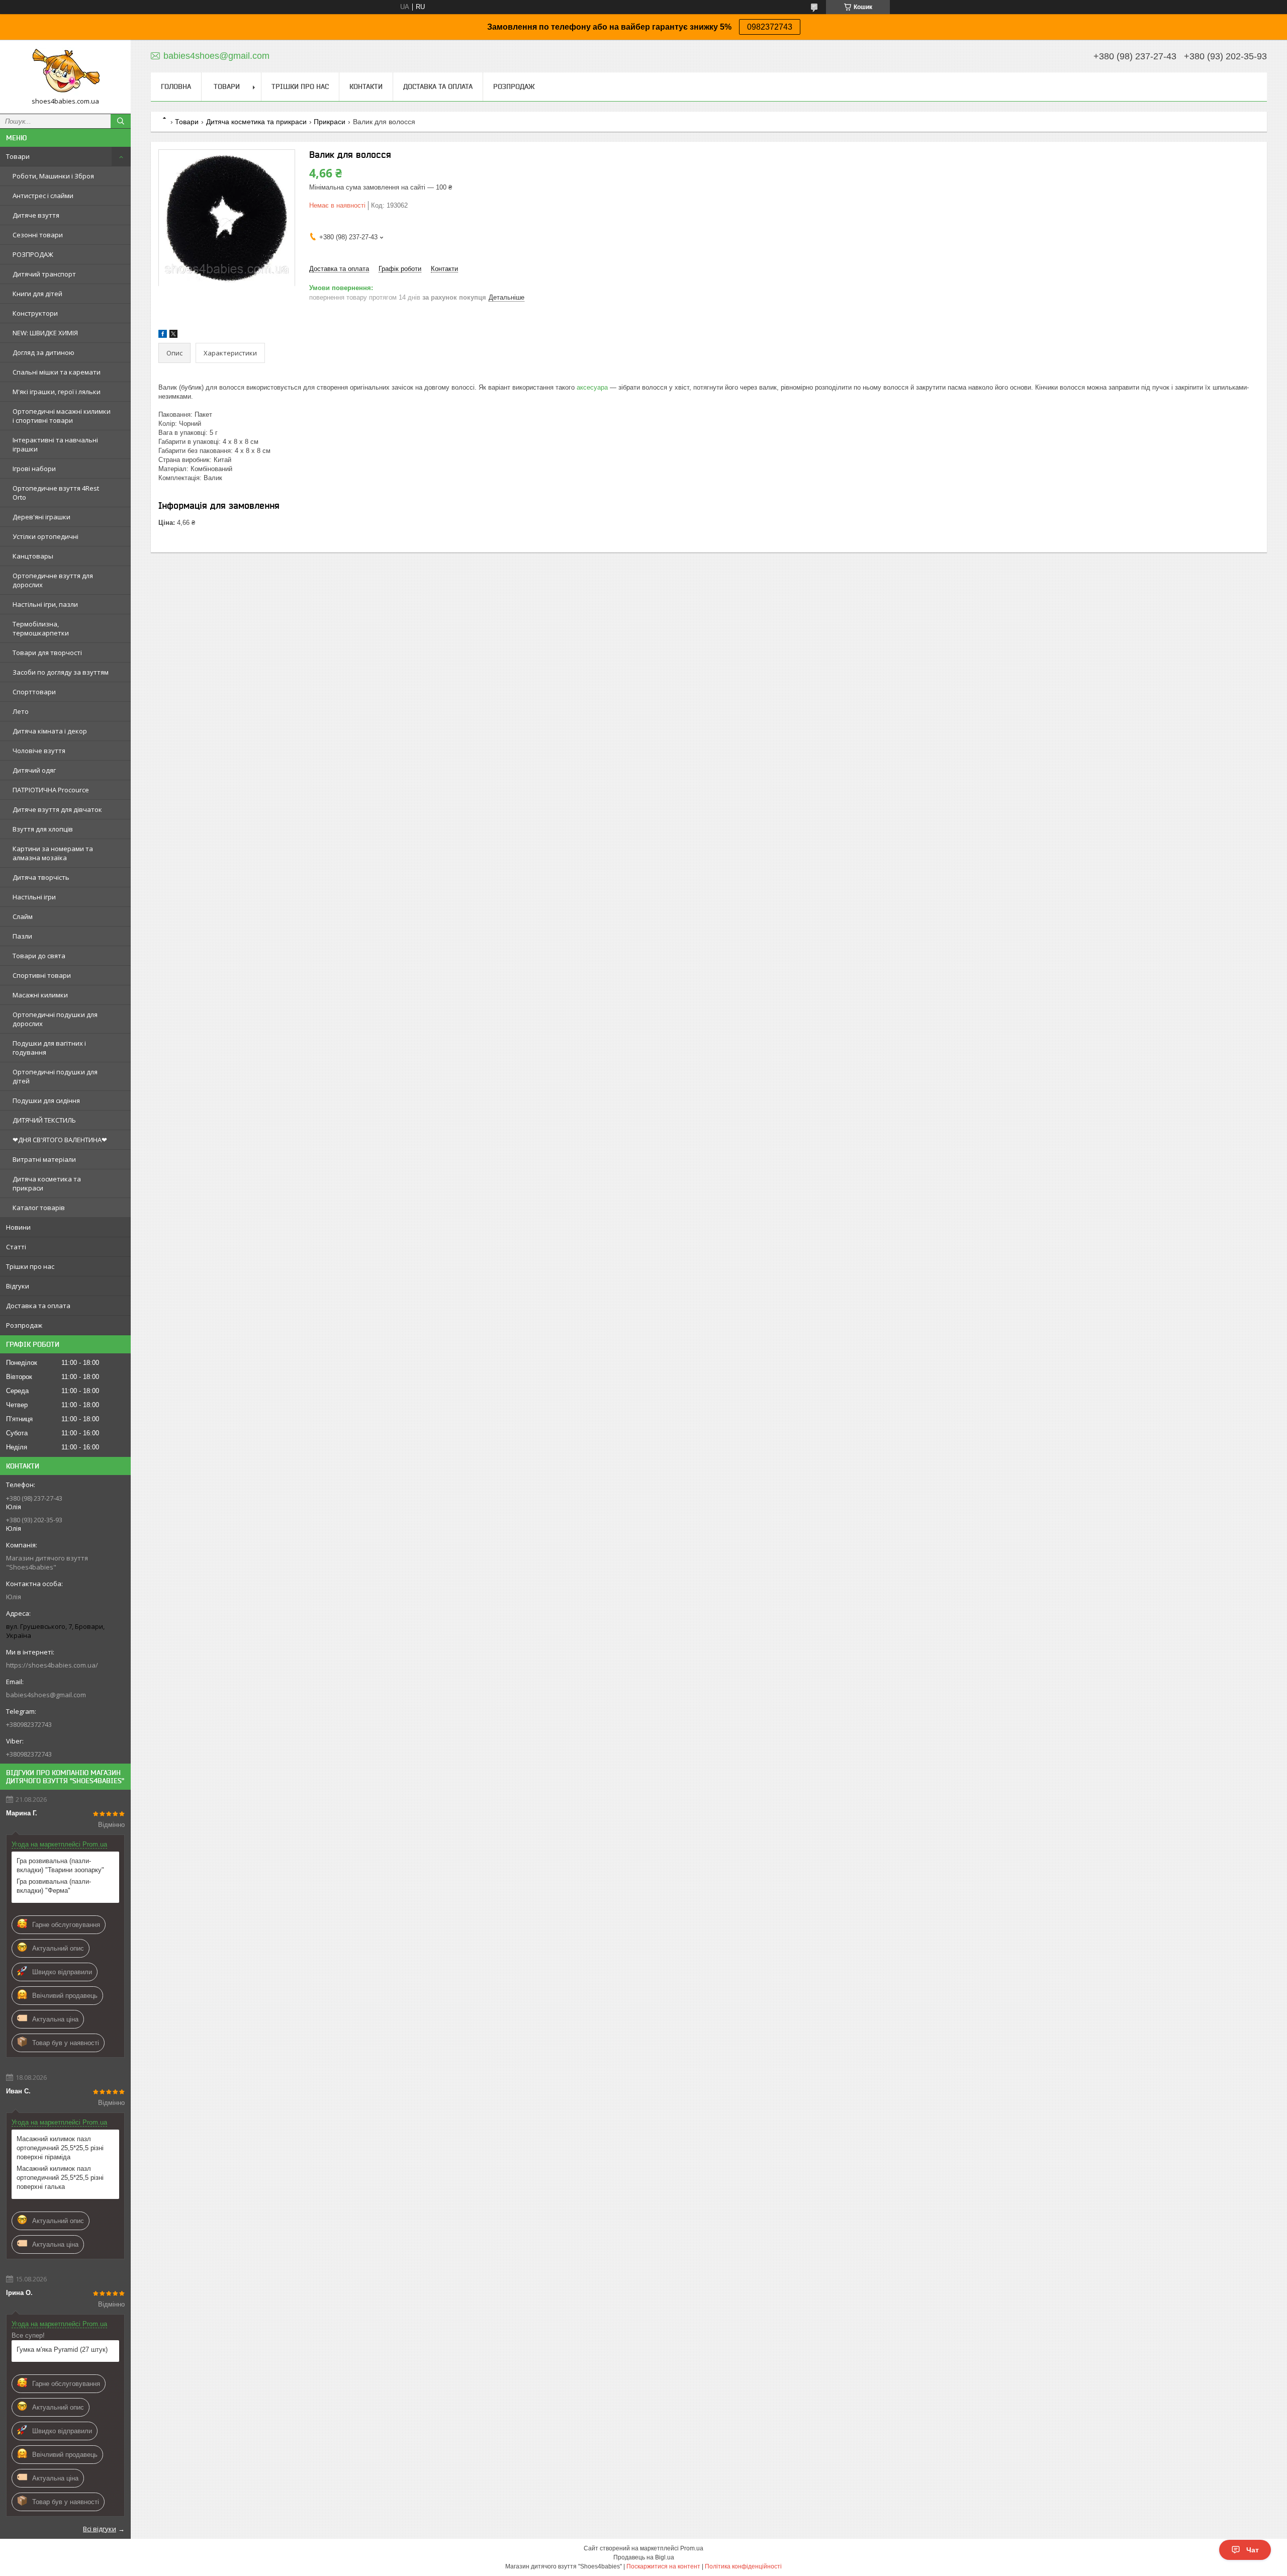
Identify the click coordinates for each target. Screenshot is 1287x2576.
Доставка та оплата (38, 1306)
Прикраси (330, 122)
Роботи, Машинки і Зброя (53, 176)
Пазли (22, 936)
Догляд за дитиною (43, 352)
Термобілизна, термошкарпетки (41, 628)
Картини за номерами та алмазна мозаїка (53, 853)
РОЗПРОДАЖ (33, 254)
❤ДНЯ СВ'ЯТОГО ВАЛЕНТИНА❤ (60, 1140)
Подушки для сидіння (46, 1100)
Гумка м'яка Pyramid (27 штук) (62, 2350)
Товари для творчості (47, 653)
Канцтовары (33, 556)
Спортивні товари (42, 975)
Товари (18, 156)
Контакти (366, 86)
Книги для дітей (37, 294)
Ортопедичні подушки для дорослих (55, 1019)
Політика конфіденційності (743, 2566)
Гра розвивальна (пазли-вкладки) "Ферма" (54, 1886)
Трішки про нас (30, 1266)
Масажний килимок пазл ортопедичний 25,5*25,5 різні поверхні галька (60, 2178)
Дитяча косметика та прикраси (47, 1183)
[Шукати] (121, 121)
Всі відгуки (100, 2529)
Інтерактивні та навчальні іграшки (55, 444)
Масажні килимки (40, 995)
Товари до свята (39, 956)
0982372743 (770, 27)
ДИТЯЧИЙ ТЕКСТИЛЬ (44, 1120)
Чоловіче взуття (39, 751)
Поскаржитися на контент (663, 2566)
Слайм (23, 916)
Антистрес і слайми (43, 196)
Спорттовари (34, 692)
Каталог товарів (39, 1208)
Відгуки (18, 1286)
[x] (173, 336)
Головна (176, 86)
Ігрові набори (34, 469)
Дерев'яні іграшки (41, 517)
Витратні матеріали (44, 1159)
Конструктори (35, 313)
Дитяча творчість (41, 877)
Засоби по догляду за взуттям (61, 672)
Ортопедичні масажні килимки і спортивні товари (62, 416)
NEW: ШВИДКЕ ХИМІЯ (45, 333)
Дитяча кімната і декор (50, 731)
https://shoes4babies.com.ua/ (52, 1665)
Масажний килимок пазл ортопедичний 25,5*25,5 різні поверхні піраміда (60, 2148)
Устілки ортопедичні (45, 536)
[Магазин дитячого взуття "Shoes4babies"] (65, 72)
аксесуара (592, 387)
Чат (1253, 2550)
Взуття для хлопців (43, 829)
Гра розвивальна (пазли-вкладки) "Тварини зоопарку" (60, 1865)
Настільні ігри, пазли (45, 604)
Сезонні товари (38, 235)
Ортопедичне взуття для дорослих (53, 580)
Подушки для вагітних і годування (49, 1048)
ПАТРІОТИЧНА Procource (51, 790)
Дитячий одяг (34, 770)
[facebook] (163, 336)
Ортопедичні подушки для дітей (55, 1076)
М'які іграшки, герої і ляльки (57, 392)
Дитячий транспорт (44, 274)
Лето (21, 711)
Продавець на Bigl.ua (644, 2557)
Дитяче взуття (36, 215)
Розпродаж (24, 1325)
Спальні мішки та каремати (57, 372)
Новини (18, 1227)
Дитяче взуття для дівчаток (57, 809)
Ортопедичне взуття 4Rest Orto (56, 493)
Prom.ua (692, 2548)
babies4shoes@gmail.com (46, 1695)
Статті (16, 1247)
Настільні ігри (34, 897)
